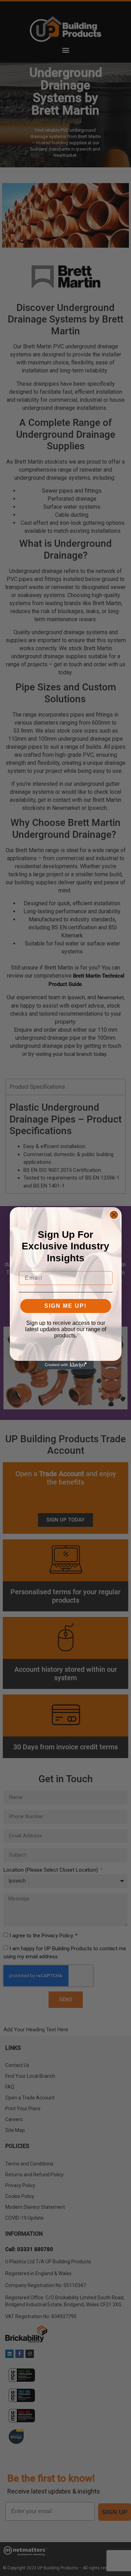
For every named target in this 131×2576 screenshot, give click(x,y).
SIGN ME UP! (65, 1306)
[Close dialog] (114, 1215)
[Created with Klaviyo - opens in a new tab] (66, 1365)
